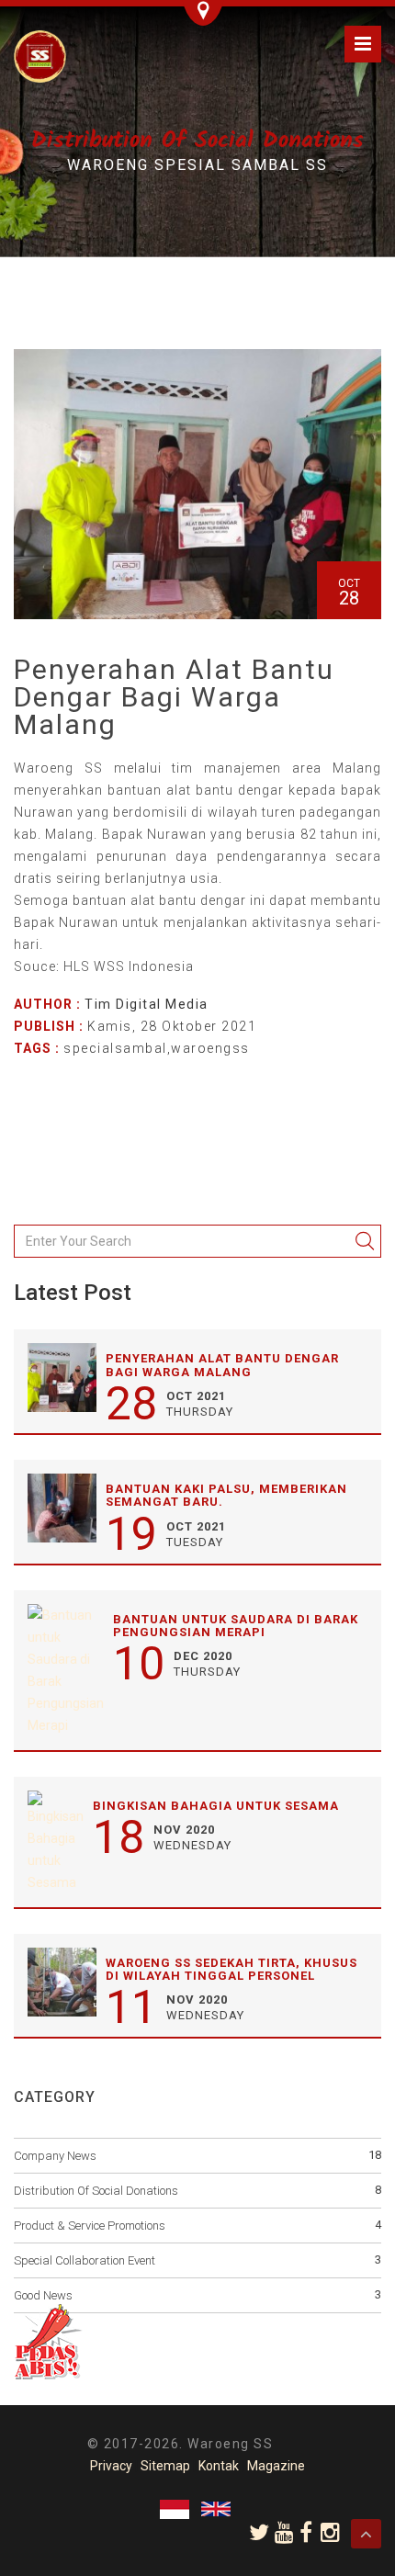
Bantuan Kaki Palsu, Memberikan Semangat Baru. (226, 1495)
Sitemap (165, 2466)
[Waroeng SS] (40, 55)
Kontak (219, 2466)
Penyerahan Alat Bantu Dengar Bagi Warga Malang (222, 1365)
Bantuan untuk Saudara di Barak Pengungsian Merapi (236, 1626)
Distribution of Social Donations (96, 2191)
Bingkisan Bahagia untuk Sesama (216, 1806)
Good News (43, 2295)
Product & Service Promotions (90, 2226)
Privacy (111, 2466)
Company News (55, 2156)
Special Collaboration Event (85, 2260)
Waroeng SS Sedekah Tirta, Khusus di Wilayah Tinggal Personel (231, 1969)
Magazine (276, 2466)
